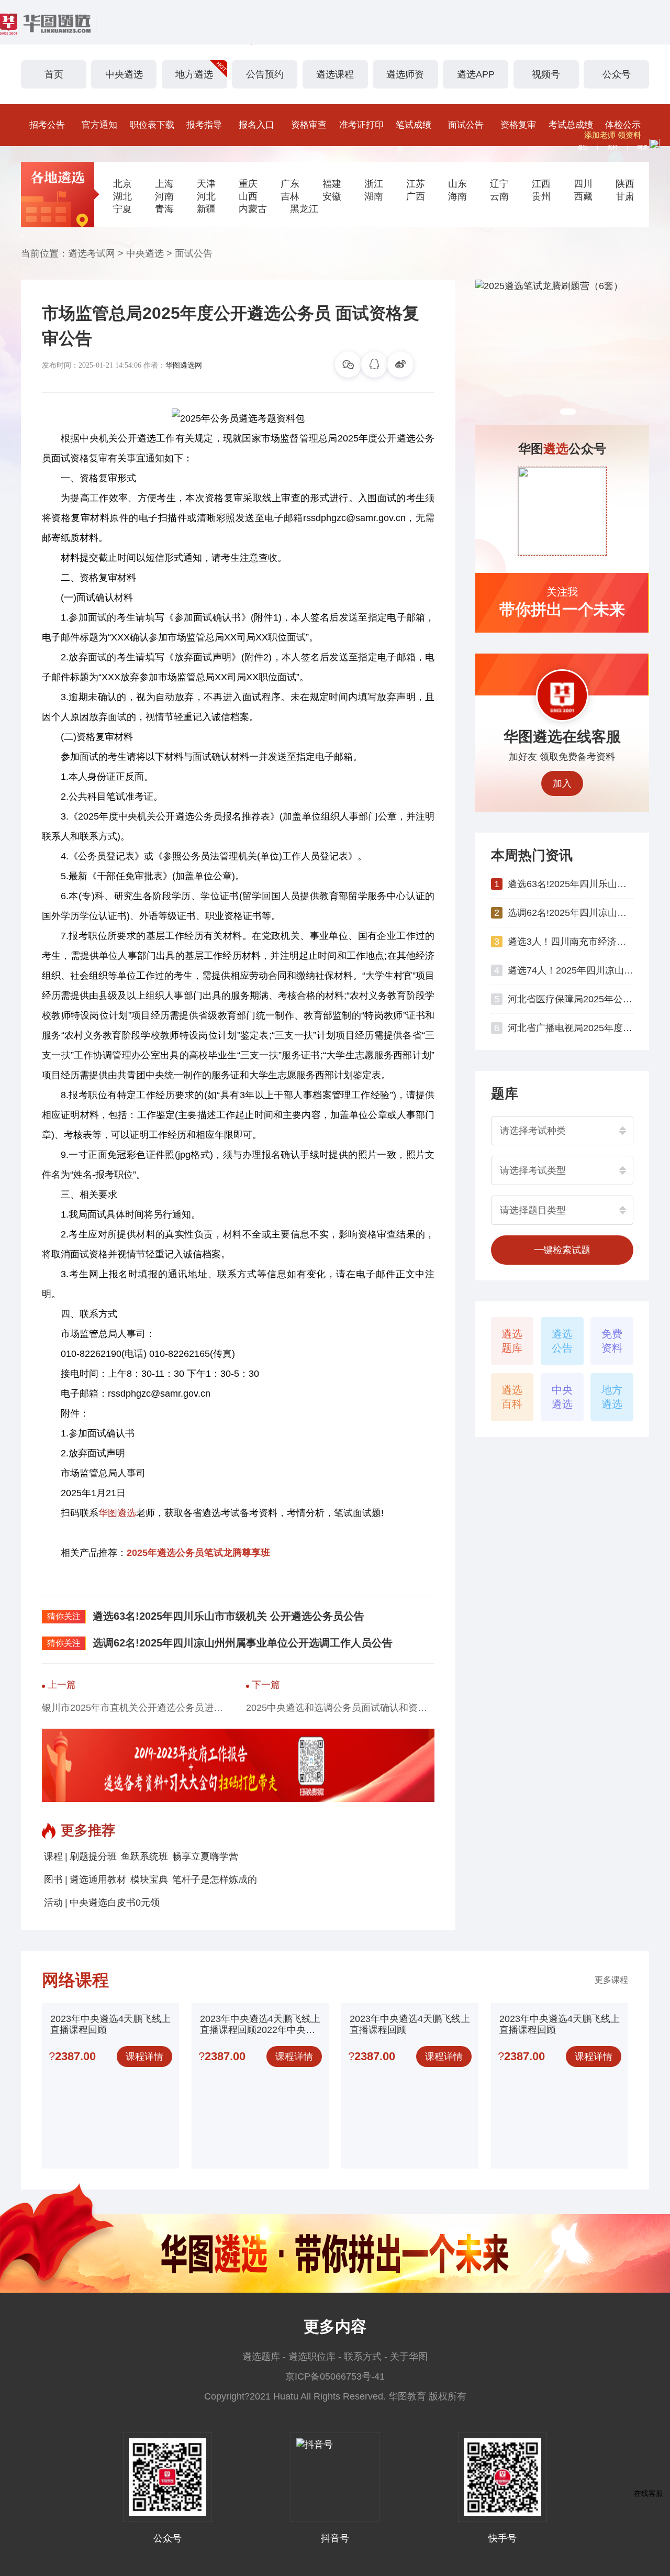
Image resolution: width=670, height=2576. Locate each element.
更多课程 (611, 1980)
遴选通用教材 (98, 1880)
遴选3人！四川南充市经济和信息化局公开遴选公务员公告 (571, 942)
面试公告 (466, 125)
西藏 (583, 196)
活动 (53, 1903)
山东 (457, 184)
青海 (164, 209)
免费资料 (612, 1341)
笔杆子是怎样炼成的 (215, 1880)
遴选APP (476, 74)
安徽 (332, 196)
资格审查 (309, 125)
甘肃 (625, 196)
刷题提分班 (93, 1856)
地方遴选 (194, 74)
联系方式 (363, 2357)
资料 (612, 147)
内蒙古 (253, 209)
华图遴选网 (184, 365)
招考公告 (47, 125)
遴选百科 (512, 1397)
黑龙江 (304, 209)
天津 (206, 184)
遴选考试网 (92, 253)
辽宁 (499, 184)
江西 (541, 184)
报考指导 (204, 125)
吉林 (290, 196)
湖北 (122, 196)
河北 (206, 196)
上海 (164, 184)
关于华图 (409, 2357)
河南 (164, 196)
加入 (562, 783)
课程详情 (144, 2057)
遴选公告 (562, 1341)
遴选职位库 (312, 2357)
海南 (457, 196)
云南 (499, 196)
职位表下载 (152, 125)
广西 (416, 196)
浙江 (374, 184)
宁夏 (122, 209)
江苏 (416, 184)
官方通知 (99, 125)
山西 (248, 196)
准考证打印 (361, 125)
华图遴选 (117, 1513)
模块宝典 (149, 1880)
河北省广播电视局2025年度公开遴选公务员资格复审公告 (571, 1028)
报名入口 (256, 125)
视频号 (546, 74)
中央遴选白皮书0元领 (115, 1903)
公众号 (617, 74)
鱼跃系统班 (144, 1856)
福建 (332, 184)
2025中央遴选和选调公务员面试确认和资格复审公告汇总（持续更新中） (340, 1708)
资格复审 (518, 125)
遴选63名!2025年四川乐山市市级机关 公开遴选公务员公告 (228, 1616)
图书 (53, 1880)
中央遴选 (124, 74)
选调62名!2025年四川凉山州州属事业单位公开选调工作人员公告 (243, 1643)
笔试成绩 (414, 125)
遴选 (583, 147)
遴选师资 (405, 74)
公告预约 (265, 74)
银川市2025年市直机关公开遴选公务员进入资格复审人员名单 (136, 1708)
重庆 (248, 184)
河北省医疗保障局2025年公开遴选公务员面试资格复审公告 (571, 999)
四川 (583, 184)
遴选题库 (512, 1341)
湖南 (374, 196)
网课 (642, 147)
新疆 (206, 209)
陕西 (625, 184)
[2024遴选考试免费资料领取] (562, 352)
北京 (122, 184)
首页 (54, 74)
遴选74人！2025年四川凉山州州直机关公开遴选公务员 (571, 970)
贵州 (541, 196)
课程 (53, 1856)
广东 (290, 184)
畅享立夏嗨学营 (205, 1856)
